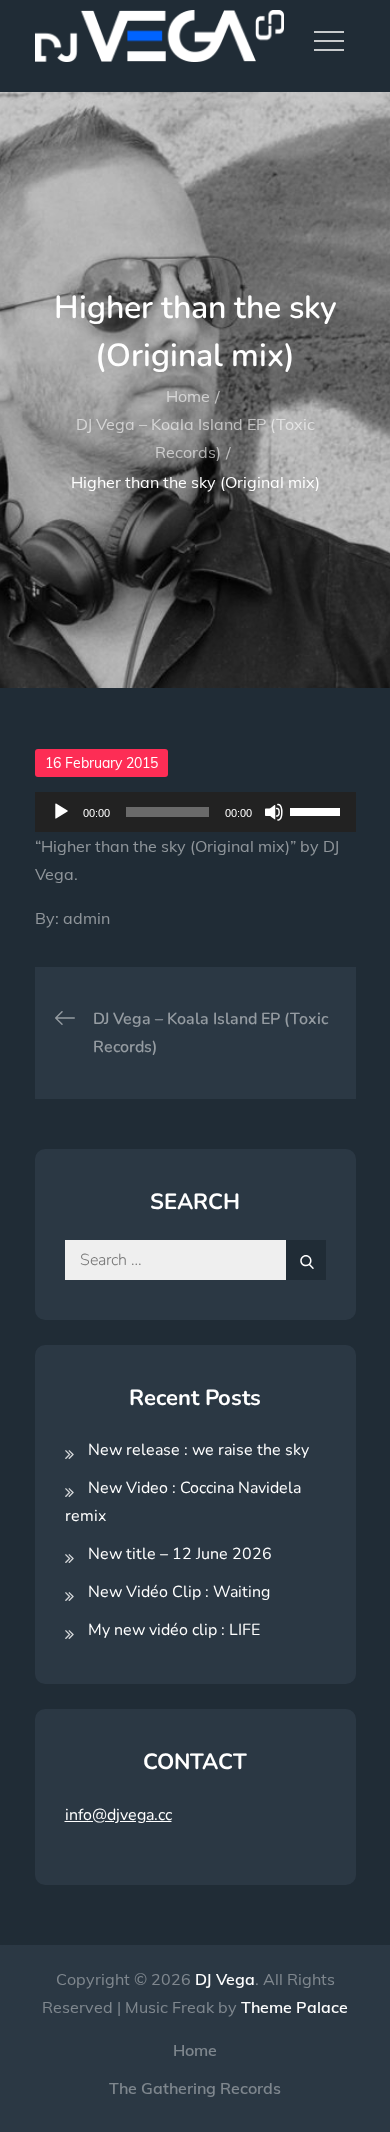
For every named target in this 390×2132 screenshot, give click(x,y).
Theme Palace (294, 2007)
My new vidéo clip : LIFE (174, 1630)
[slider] (318, 810)
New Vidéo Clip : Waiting (179, 1592)
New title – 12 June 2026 (180, 1554)
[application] (195, 812)
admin (86, 918)
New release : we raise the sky (198, 1450)
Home (195, 2050)
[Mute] (274, 812)
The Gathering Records (195, 2088)
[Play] (61, 812)
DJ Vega (225, 1979)
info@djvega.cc (118, 1815)
